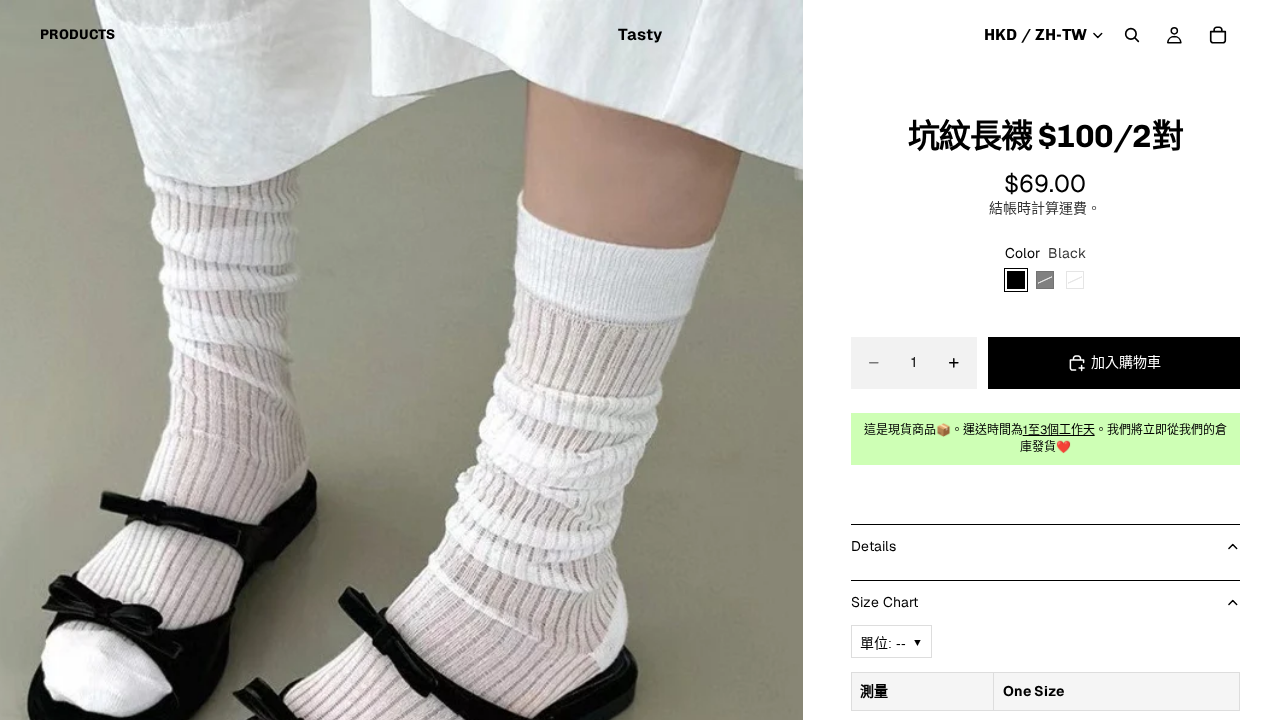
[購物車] (1218, 35)
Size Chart (884, 602)
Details (873, 546)
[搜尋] (1132, 35)
